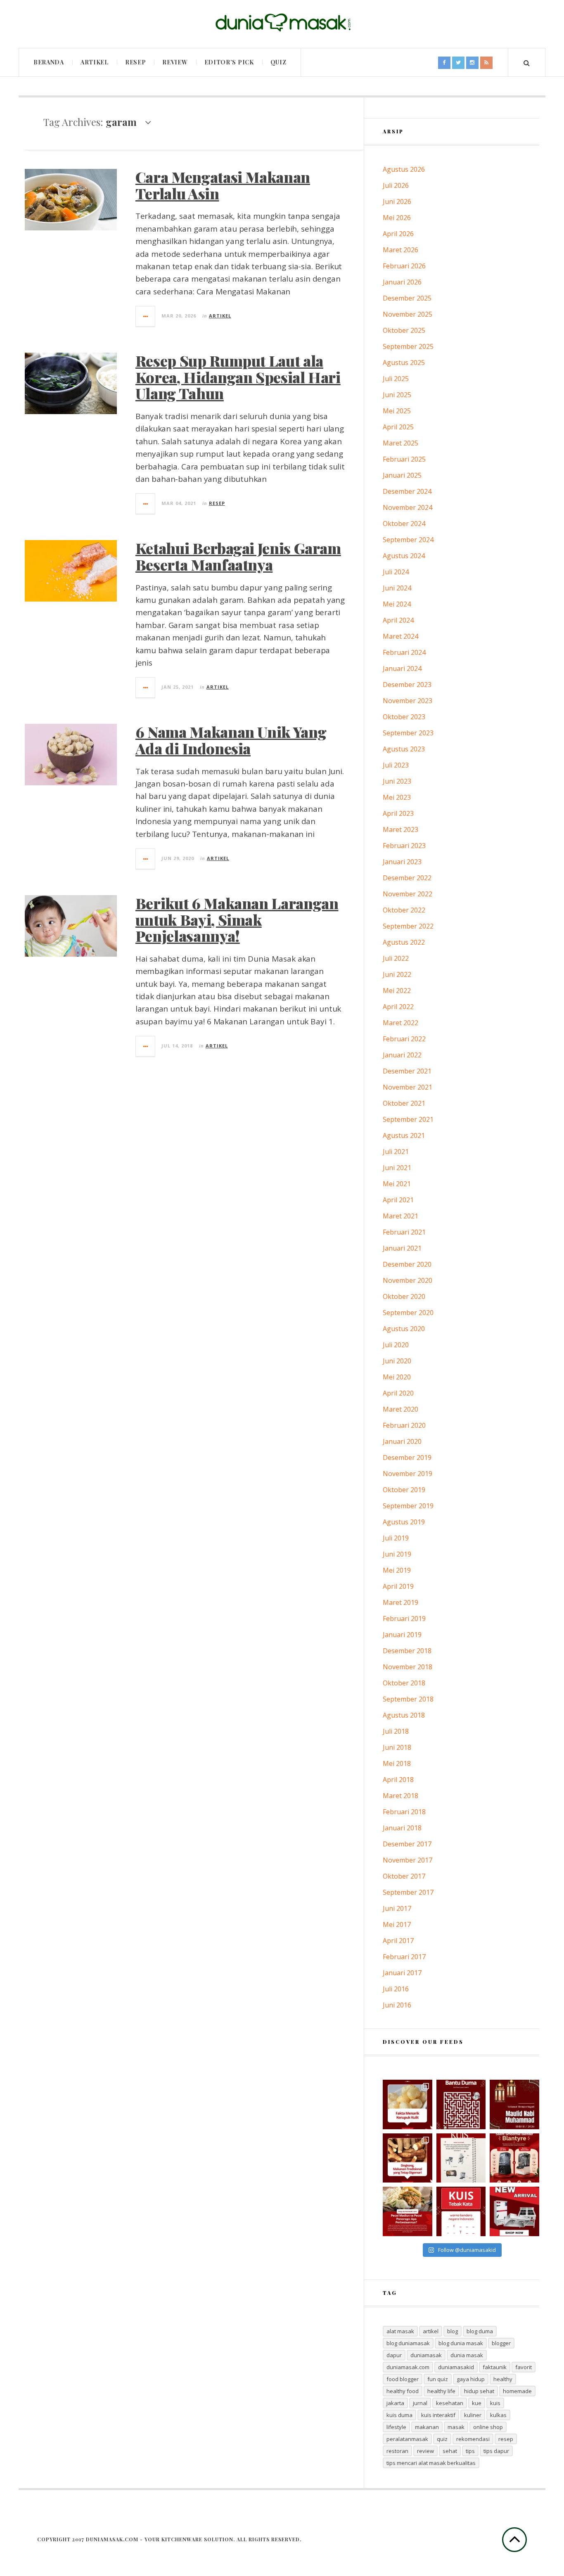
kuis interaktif (438, 2415)
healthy (503, 2379)
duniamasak (426, 2355)
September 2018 (408, 1699)
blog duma (480, 2331)
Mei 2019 (397, 1570)
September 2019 (408, 1506)
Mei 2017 (397, 1924)
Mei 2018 (397, 1763)
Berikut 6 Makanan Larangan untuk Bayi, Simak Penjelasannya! (237, 919)
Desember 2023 (407, 685)
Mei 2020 (397, 1377)
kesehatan (450, 2403)
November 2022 (408, 894)
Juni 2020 (397, 1361)
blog (453, 2331)
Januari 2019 (402, 1635)
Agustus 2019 (404, 1522)
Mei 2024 (397, 604)
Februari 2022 (404, 1039)
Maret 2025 (400, 443)
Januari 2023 (402, 862)
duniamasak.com (408, 2367)
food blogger (403, 2379)
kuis (495, 2403)
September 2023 (408, 733)
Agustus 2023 (404, 749)
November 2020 (408, 1280)
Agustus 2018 (404, 1715)
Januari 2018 (402, 1828)
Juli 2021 (396, 1152)
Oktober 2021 (404, 1103)
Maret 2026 (400, 250)
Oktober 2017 (404, 1876)
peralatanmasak (407, 2439)
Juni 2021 (397, 1168)
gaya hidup (471, 2379)
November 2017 (408, 1860)
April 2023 (398, 813)
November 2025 (408, 314)
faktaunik (495, 2367)
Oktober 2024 (404, 524)
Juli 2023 (396, 765)
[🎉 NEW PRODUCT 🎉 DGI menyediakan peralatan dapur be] (514, 2211)
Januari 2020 (402, 1441)
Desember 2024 (407, 491)
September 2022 (408, 926)
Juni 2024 (397, 588)
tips (470, 2451)
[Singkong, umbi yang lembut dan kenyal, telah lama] (408, 2158)
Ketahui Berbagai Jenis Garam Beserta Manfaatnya (238, 556)
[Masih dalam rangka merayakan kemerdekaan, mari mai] (461, 2211)
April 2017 (398, 1941)
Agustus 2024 (404, 556)
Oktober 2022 (404, 910)
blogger (501, 2343)
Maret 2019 (400, 1602)
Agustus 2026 (404, 169)
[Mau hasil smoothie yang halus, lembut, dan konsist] (514, 2158)
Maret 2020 (400, 1409)
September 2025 (408, 346)
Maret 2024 (400, 636)
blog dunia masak (461, 2343)
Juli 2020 (396, 1345)
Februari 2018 (404, 1812)
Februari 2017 (404, 1957)
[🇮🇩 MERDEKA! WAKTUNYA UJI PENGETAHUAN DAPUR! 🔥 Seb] (461, 2158)
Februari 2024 (404, 652)
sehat (450, 2451)
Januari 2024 (402, 668)
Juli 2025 (396, 379)
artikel (431, 2331)
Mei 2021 (397, 1184)
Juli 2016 (396, 1989)
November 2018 (408, 1667)
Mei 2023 (397, 797)
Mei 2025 (397, 411)
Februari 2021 (404, 1232)
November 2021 (408, 1087)
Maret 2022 (400, 1023)
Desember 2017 (407, 1844)
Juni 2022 (397, 974)
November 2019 (408, 1474)
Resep (136, 62)
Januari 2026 (402, 282)
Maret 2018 (400, 1796)
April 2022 (398, 1007)
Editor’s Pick (229, 62)
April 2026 (398, 234)
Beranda (49, 62)
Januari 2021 (402, 1248)
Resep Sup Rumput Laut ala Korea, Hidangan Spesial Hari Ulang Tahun (238, 377)
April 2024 (398, 620)
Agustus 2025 (404, 363)
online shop (488, 2427)
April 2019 (398, 1586)
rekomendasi (473, 2439)
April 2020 (398, 1393)
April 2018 (398, 1780)
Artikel (95, 62)
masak (456, 2427)
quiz (442, 2439)
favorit (524, 2367)
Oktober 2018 (404, 1683)
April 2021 (398, 1200)
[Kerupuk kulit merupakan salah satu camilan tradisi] (408, 2104)
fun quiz (438, 2379)
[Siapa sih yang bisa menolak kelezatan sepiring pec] (408, 2211)
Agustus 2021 (404, 1135)
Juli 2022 (396, 958)
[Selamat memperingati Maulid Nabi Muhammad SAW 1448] (514, 2104)
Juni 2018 (397, 1747)
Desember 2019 (407, 1457)
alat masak (400, 2331)
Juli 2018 (396, 1731)
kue (477, 2403)
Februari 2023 (404, 846)
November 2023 (408, 701)
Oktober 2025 (404, 330)
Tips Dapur (496, 2451)
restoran (397, 2451)
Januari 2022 (402, 1055)
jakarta (395, 2403)
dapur (394, 2355)
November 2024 (408, 507)
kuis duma (399, 2415)
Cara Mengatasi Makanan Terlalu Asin (223, 185)
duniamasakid (456, 2367)
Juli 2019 (396, 1538)
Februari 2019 (404, 1619)
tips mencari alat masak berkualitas (431, 2463)
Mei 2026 (397, 218)
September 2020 (408, 1313)
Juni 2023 (397, 781)
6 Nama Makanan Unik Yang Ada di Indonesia (231, 740)
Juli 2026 (396, 185)
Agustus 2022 (404, 942)
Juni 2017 (397, 1908)
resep (506, 2439)
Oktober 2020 (404, 1296)
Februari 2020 (404, 1425)
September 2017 (408, 1892)
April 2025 (398, 427)
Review (175, 62)
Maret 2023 (400, 829)
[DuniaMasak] (282, 23)
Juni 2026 (397, 201)
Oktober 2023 (404, 717)
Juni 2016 (397, 2005)
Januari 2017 (402, 1973)
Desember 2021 (407, 1071)
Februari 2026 (404, 266)
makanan (427, 2427)
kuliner (473, 2415)
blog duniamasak (408, 2343)
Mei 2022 (397, 991)
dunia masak (467, 2355)
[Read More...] (146, 316)
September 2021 (408, 1119)
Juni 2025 (397, 395)
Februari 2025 (404, 459)
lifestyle (396, 2427)
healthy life (441, 2391)
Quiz (278, 62)
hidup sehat (479, 2391)
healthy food (403, 2391)
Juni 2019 (397, 1554)
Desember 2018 (407, 1651)
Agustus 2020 (404, 1329)
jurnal (420, 2403)
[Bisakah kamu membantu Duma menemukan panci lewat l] (461, 2104)
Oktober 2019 (404, 1490)
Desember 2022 (407, 878)
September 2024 (408, 540)
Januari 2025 (402, 475)
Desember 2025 (407, 298)
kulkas (498, 2415)
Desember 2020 (407, 1264)
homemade (517, 2391)
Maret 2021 (400, 1216)
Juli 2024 (396, 572)
